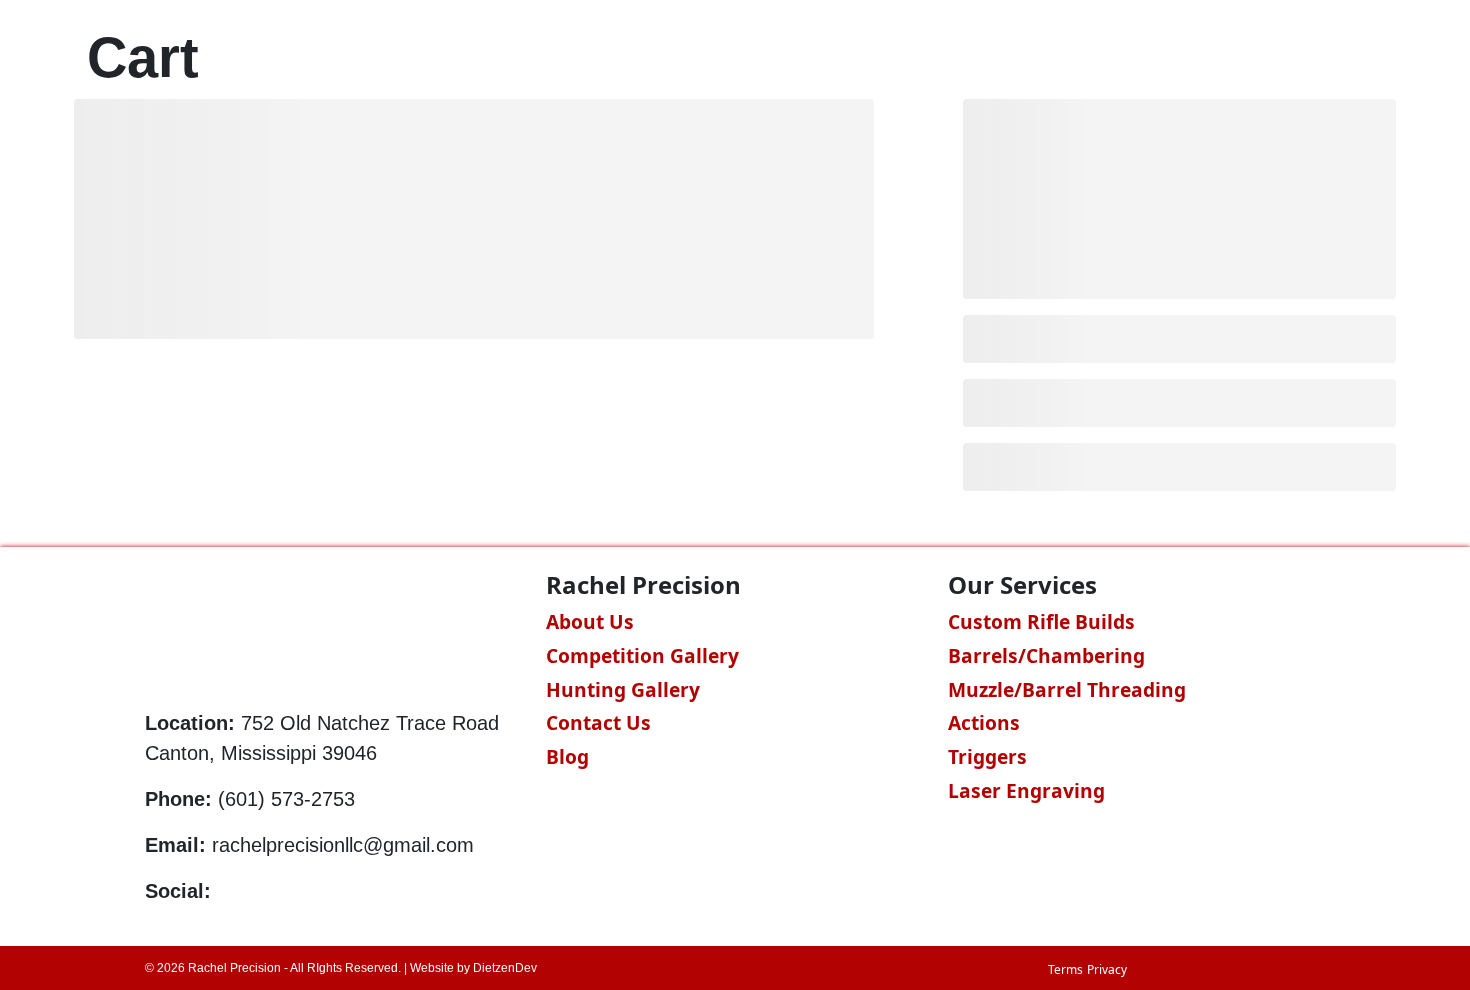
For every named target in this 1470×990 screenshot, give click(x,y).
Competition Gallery (642, 655)
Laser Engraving (1026, 790)
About (1119, 56)
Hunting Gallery (623, 689)
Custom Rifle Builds (1041, 621)
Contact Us (598, 722)
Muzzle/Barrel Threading (1067, 689)
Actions (984, 722)
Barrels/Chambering (1046, 655)
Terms (1065, 969)
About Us (590, 621)
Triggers (987, 756)
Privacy (1107, 969)
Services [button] (927, 56)
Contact (1283, 56)
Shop (1042, 56)
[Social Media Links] (224, 891)
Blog (1195, 56)
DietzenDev (505, 968)
